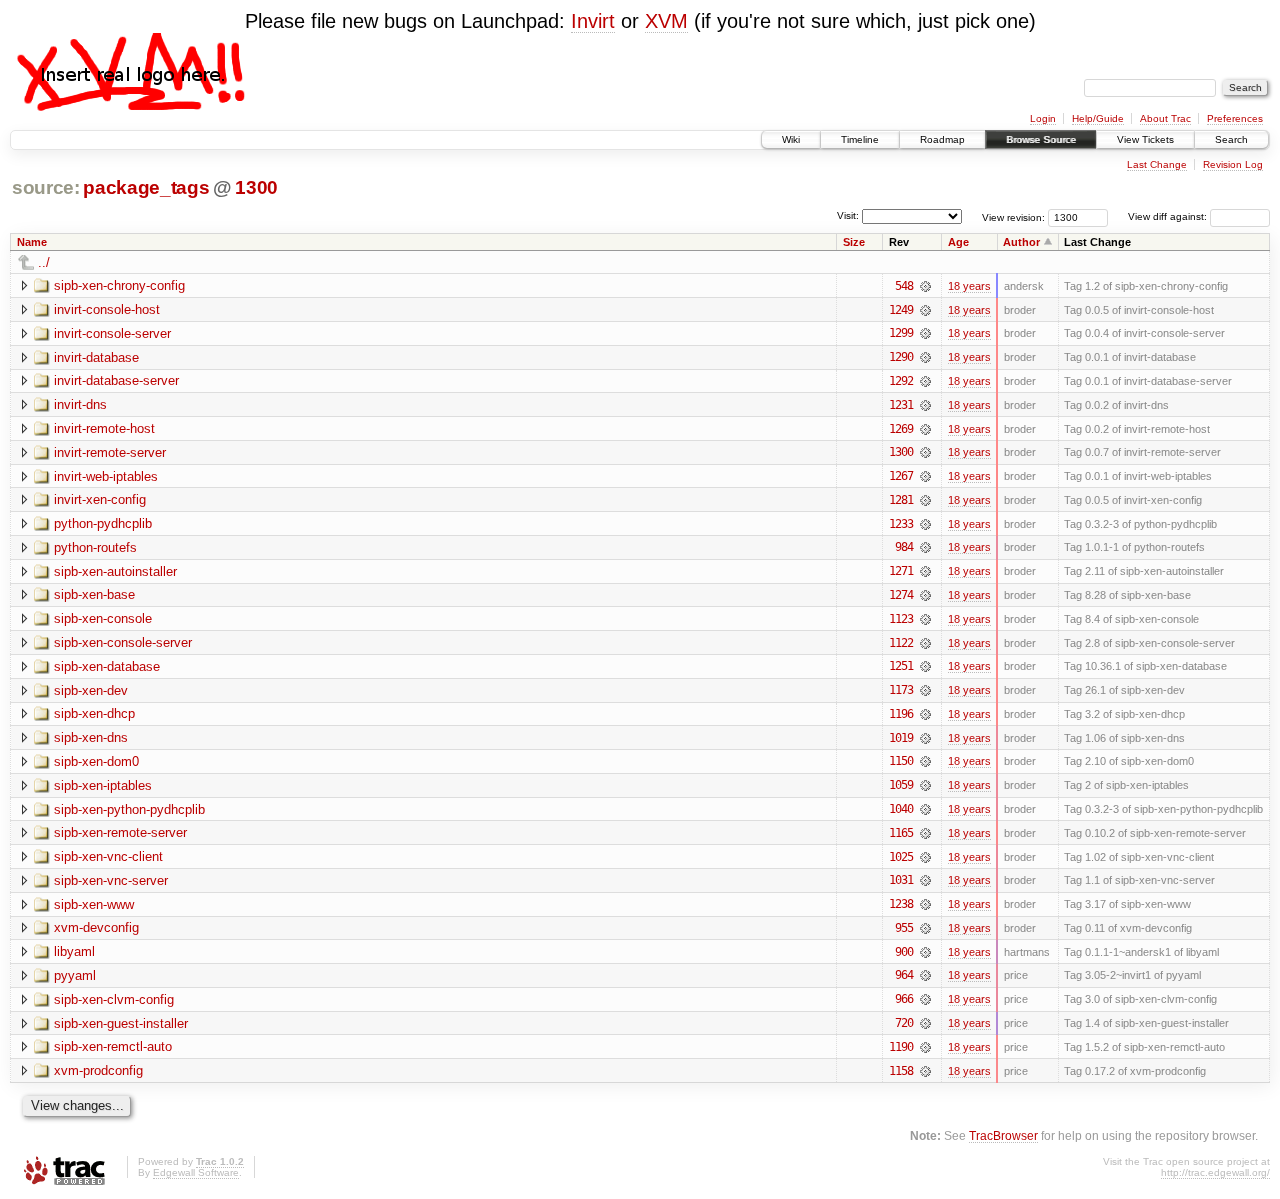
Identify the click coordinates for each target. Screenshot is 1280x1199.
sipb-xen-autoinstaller (115, 571)
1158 (901, 1071)
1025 (901, 857)
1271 (901, 571)
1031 (901, 880)
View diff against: (1169, 216)
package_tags (146, 187)
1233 (901, 524)
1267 (901, 476)
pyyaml (75, 975)
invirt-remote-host (104, 428)
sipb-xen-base (94, 594)
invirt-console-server (112, 333)
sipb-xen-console (103, 618)
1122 (901, 643)
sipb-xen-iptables (103, 785)
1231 (901, 405)
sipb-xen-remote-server (120, 832)
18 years (969, 286)
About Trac (1165, 118)
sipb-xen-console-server (123, 642)
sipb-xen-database (107, 666)
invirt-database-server (116, 380)
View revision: (1013, 216)
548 (904, 286)
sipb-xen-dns (91, 737)
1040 (901, 809)
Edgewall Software (196, 1172)
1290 (901, 357)
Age (958, 242)
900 (904, 952)
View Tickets (1145, 139)
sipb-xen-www (94, 904)
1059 (901, 785)
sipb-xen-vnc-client (108, 856)
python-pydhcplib (103, 523)
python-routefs (95, 547)
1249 (901, 310)
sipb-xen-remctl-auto (113, 1046)
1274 (901, 595)
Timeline (860, 139)
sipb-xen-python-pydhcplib (129, 809)
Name (32, 242)
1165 (901, 833)
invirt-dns (80, 404)
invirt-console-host (107, 309)
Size (854, 242)
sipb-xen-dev (91, 690)
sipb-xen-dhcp (94, 713)
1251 (901, 666)
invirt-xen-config (100, 499)
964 (904, 975)
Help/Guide (1098, 118)
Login (1043, 118)
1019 (901, 738)
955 (904, 928)
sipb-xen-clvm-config (114, 999)
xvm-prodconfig (98, 1070)
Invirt (593, 21)
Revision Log (1233, 164)
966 (904, 999)
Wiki (791, 139)
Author (1021, 242)
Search (1231, 139)
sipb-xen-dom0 (96, 761)
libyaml (74, 951)
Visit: (848, 215)
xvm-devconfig (96, 927)
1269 (901, 429)
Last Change (1157, 164)
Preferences (1235, 118)
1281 (901, 500)
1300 (256, 187)
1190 (901, 1047)
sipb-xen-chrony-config (119, 285)
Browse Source (1041, 139)
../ (44, 262)
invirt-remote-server (110, 452)
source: (46, 187)
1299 (901, 333)
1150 (901, 761)
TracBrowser (1003, 1135)
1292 (901, 381)
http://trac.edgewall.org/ (1215, 1172)
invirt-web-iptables (106, 476)
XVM (666, 21)
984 (904, 547)
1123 (901, 619)
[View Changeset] (925, 286)
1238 (901, 904)
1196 (901, 714)
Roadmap (942, 139)
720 (904, 1023)
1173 (901, 690)
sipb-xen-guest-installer (121, 1023)
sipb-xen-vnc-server (111, 880)
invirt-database (96, 357)
